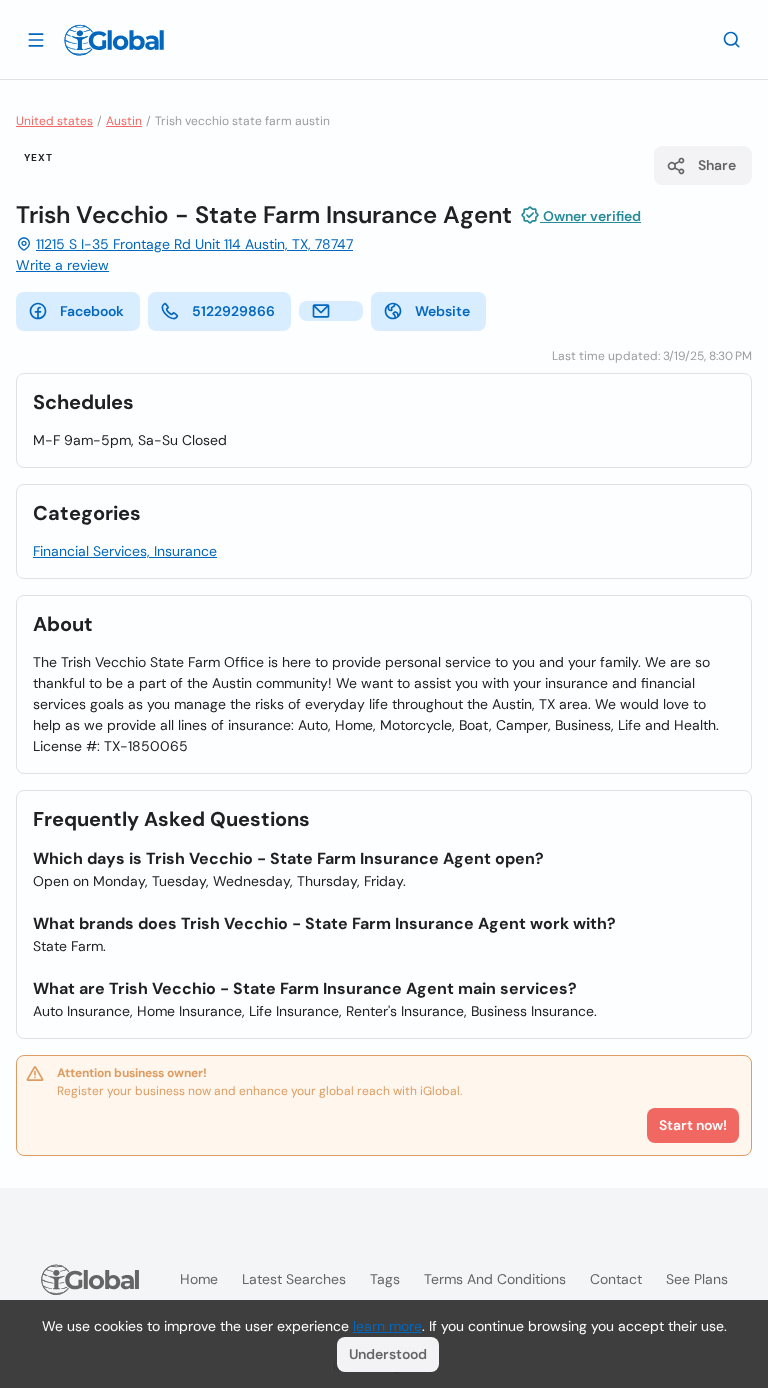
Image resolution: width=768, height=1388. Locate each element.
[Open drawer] (36, 39)
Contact (616, 1279)
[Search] (732, 39)
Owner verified (590, 216)
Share (717, 165)
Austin (124, 121)
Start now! (693, 1125)
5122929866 (233, 311)
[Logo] (114, 40)
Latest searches (294, 1279)
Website (442, 311)
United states (54, 121)
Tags (385, 1279)
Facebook (92, 311)
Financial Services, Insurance (125, 551)
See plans (697, 1279)
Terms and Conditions (495, 1279)
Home (199, 1279)
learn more (387, 1326)
